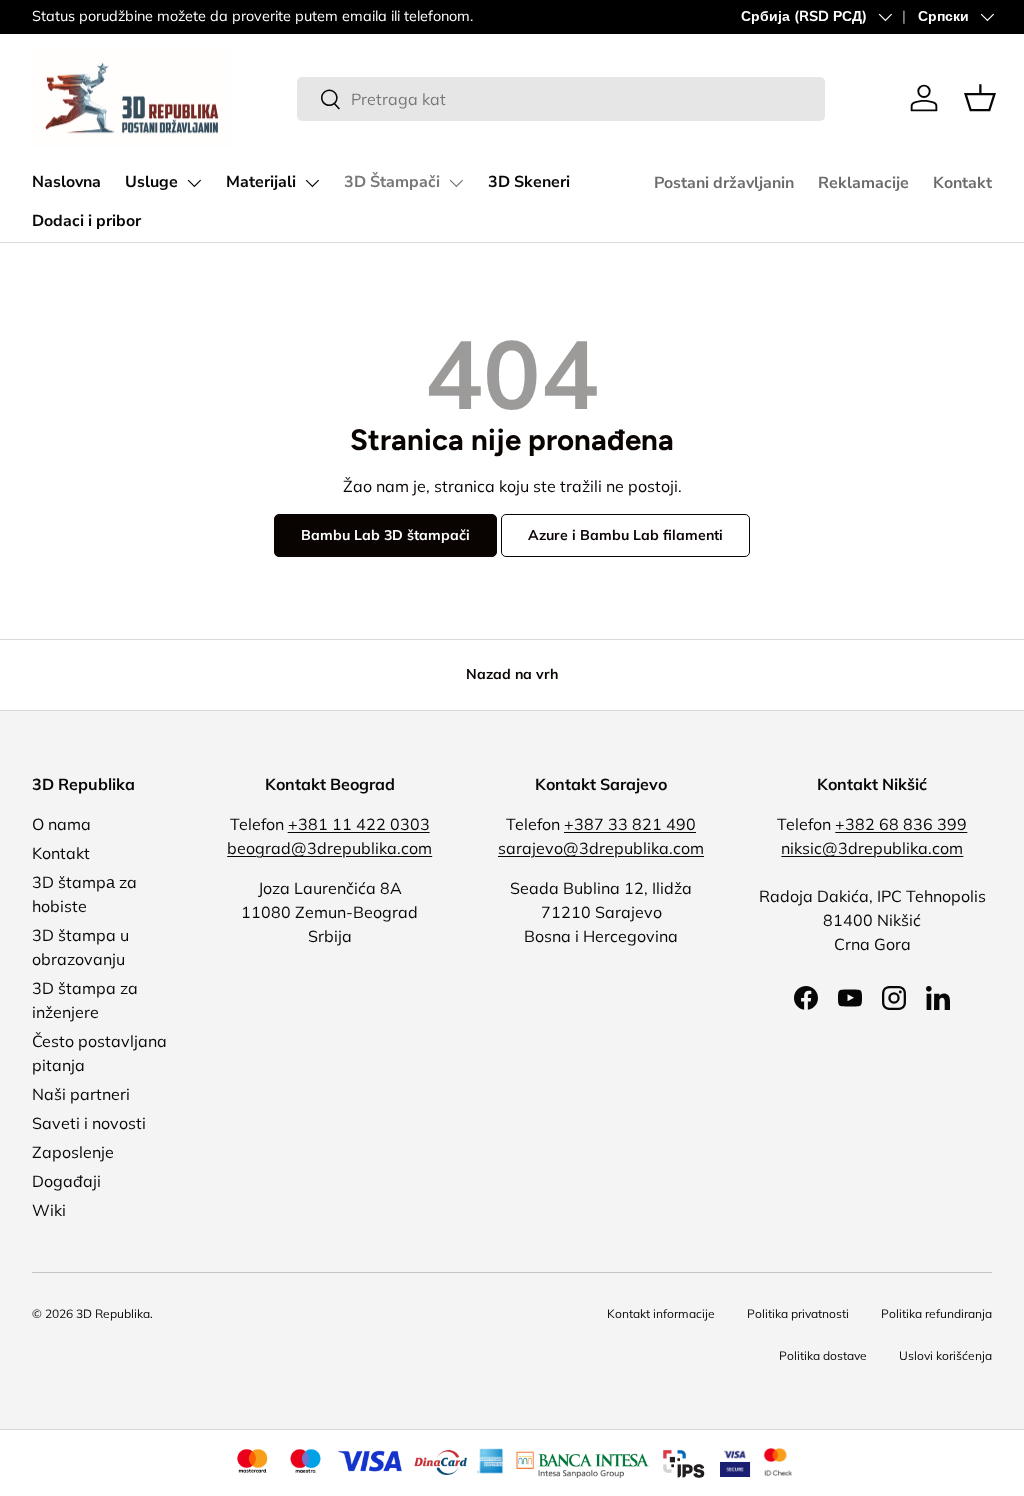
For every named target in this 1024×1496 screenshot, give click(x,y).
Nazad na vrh (512, 674)
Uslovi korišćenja (945, 1355)
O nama (61, 824)
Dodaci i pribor (86, 221)
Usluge (151, 182)
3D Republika (113, 1313)
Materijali (261, 182)
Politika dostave (823, 1355)
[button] (980, 98)
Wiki (49, 1210)
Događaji (66, 1181)
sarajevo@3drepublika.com (601, 848)
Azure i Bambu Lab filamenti (625, 535)
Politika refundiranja (936, 1313)
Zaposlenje (73, 1152)
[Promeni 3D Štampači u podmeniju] (456, 183)
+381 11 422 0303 (359, 824)
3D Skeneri (529, 182)
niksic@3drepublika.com (872, 848)
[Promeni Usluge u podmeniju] (194, 183)
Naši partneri (81, 1094)
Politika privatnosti (798, 1313)
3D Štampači (392, 182)
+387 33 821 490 (630, 824)
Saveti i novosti (89, 1123)
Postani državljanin (724, 183)
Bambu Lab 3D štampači (385, 535)
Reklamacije (863, 183)
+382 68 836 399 (901, 824)
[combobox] (561, 99)
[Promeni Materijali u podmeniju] (312, 183)
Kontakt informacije (661, 1313)
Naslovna (66, 182)
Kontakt (962, 183)
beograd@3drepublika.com (329, 848)
